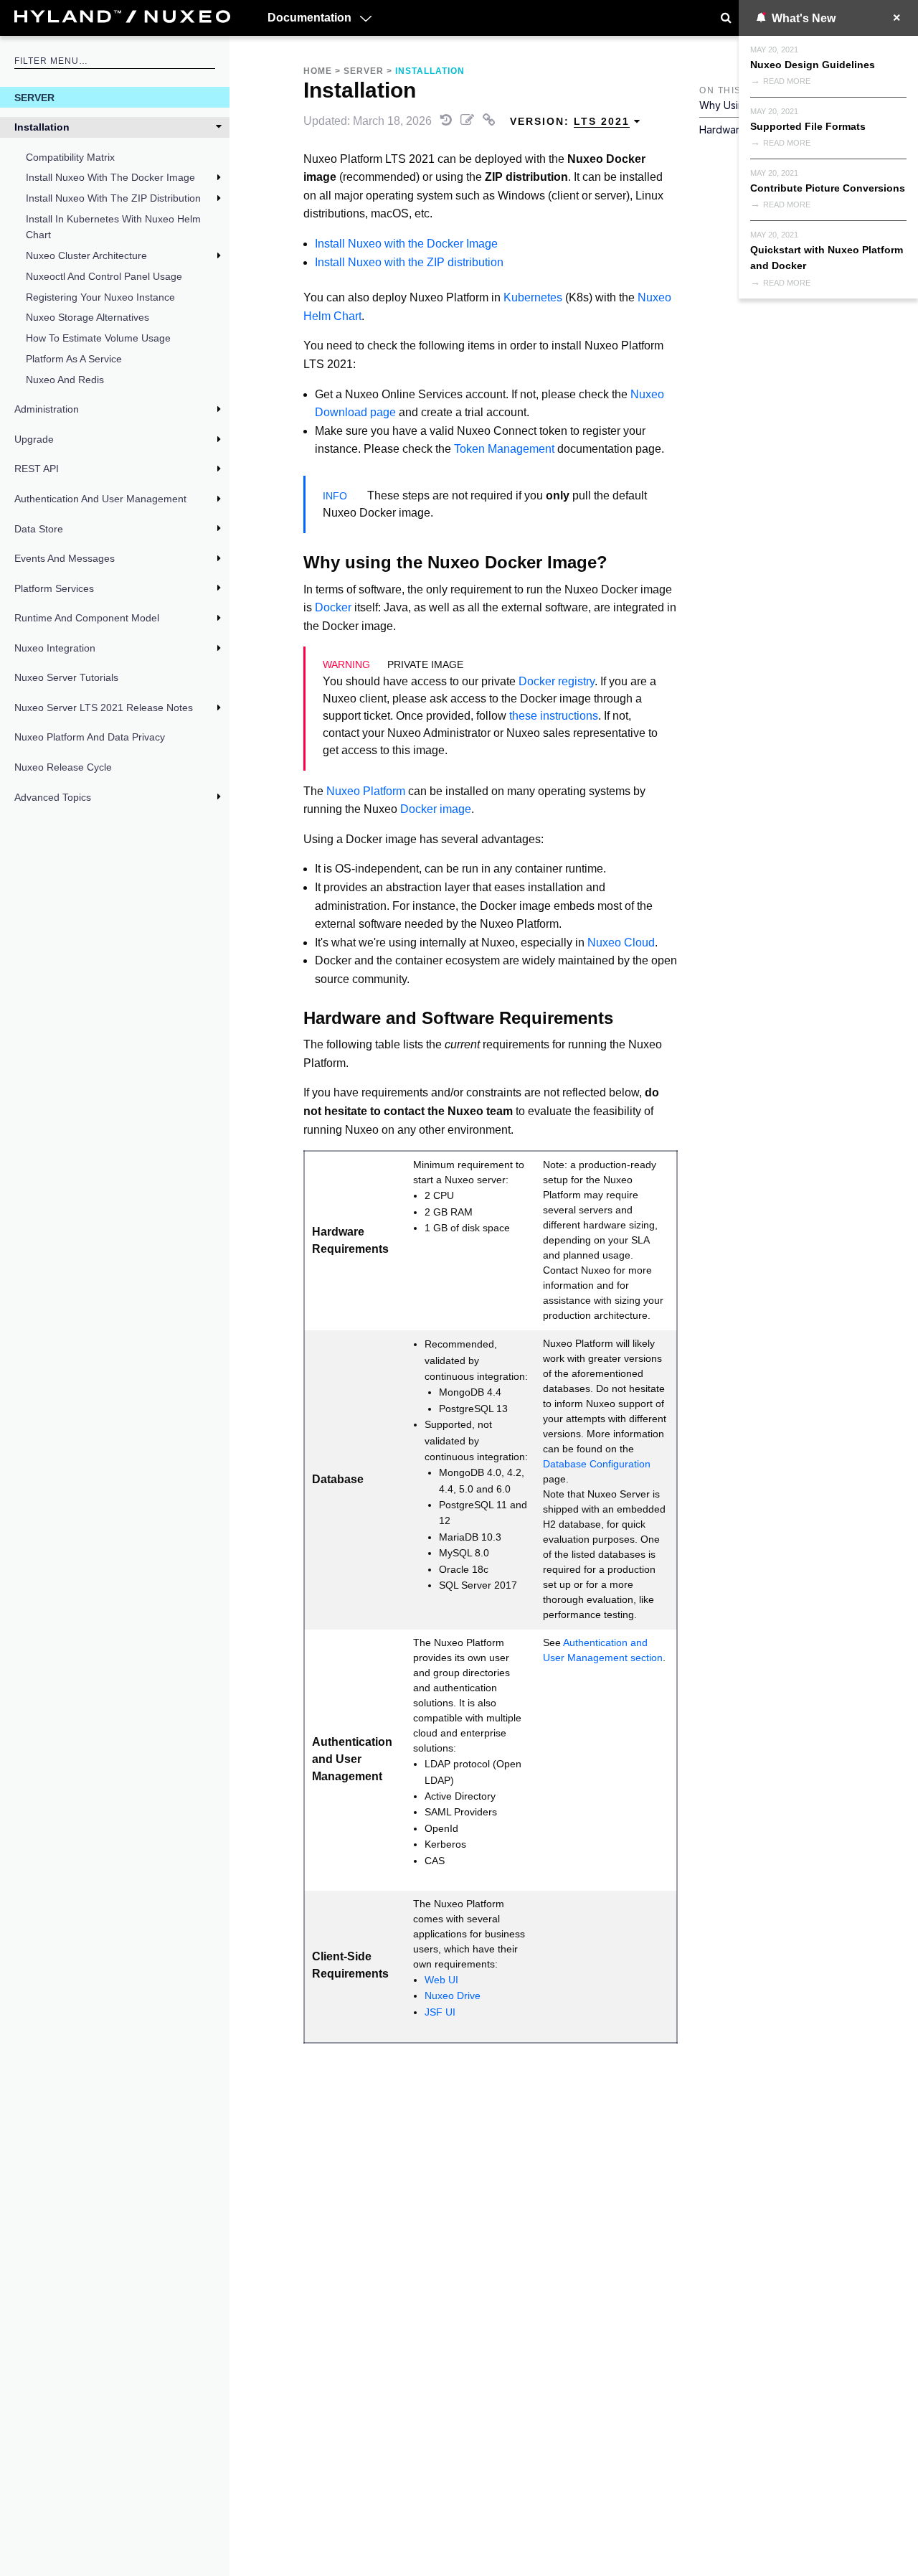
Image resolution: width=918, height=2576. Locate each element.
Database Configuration (597, 1464)
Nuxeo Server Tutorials (66, 677)
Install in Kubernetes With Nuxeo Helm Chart (113, 227)
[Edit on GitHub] (469, 121)
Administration (47, 409)
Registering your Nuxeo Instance (100, 297)
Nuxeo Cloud (621, 943)
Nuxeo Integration (55, 648)
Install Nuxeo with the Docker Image (110, 177)
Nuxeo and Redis (65, 380)
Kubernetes (533, 297)
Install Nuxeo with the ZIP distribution (409, 262)
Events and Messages (65, 558)
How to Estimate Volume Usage (98, 338)
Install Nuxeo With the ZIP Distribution (113, 198)
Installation (42, 127)
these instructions (554, 716)
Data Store (39, 529)
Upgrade (34, 439)
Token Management (504, 449)
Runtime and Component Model (87, 618)
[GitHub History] (448, 121)
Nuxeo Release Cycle (63, 767)
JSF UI (440, 2012)
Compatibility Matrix (70, 157)
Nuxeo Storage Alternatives (87, 317)
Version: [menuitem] (570, 121)
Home (318, 71)
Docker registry (557, 681)
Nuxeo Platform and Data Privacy (90, 737)
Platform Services (54, 588)
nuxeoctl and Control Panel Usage (104, 276)
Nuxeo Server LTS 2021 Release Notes (104, 708)
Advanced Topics (53, 797)
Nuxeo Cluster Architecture (86, 255)
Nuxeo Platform (366, 791)
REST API (37, 469)
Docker (333, 607)
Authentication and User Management (100, 499)
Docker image (436, 809)
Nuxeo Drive (453, 1996)
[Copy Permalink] (491, 121)
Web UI (441, 1980)
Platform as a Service (74, 359)
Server (34, 98)
